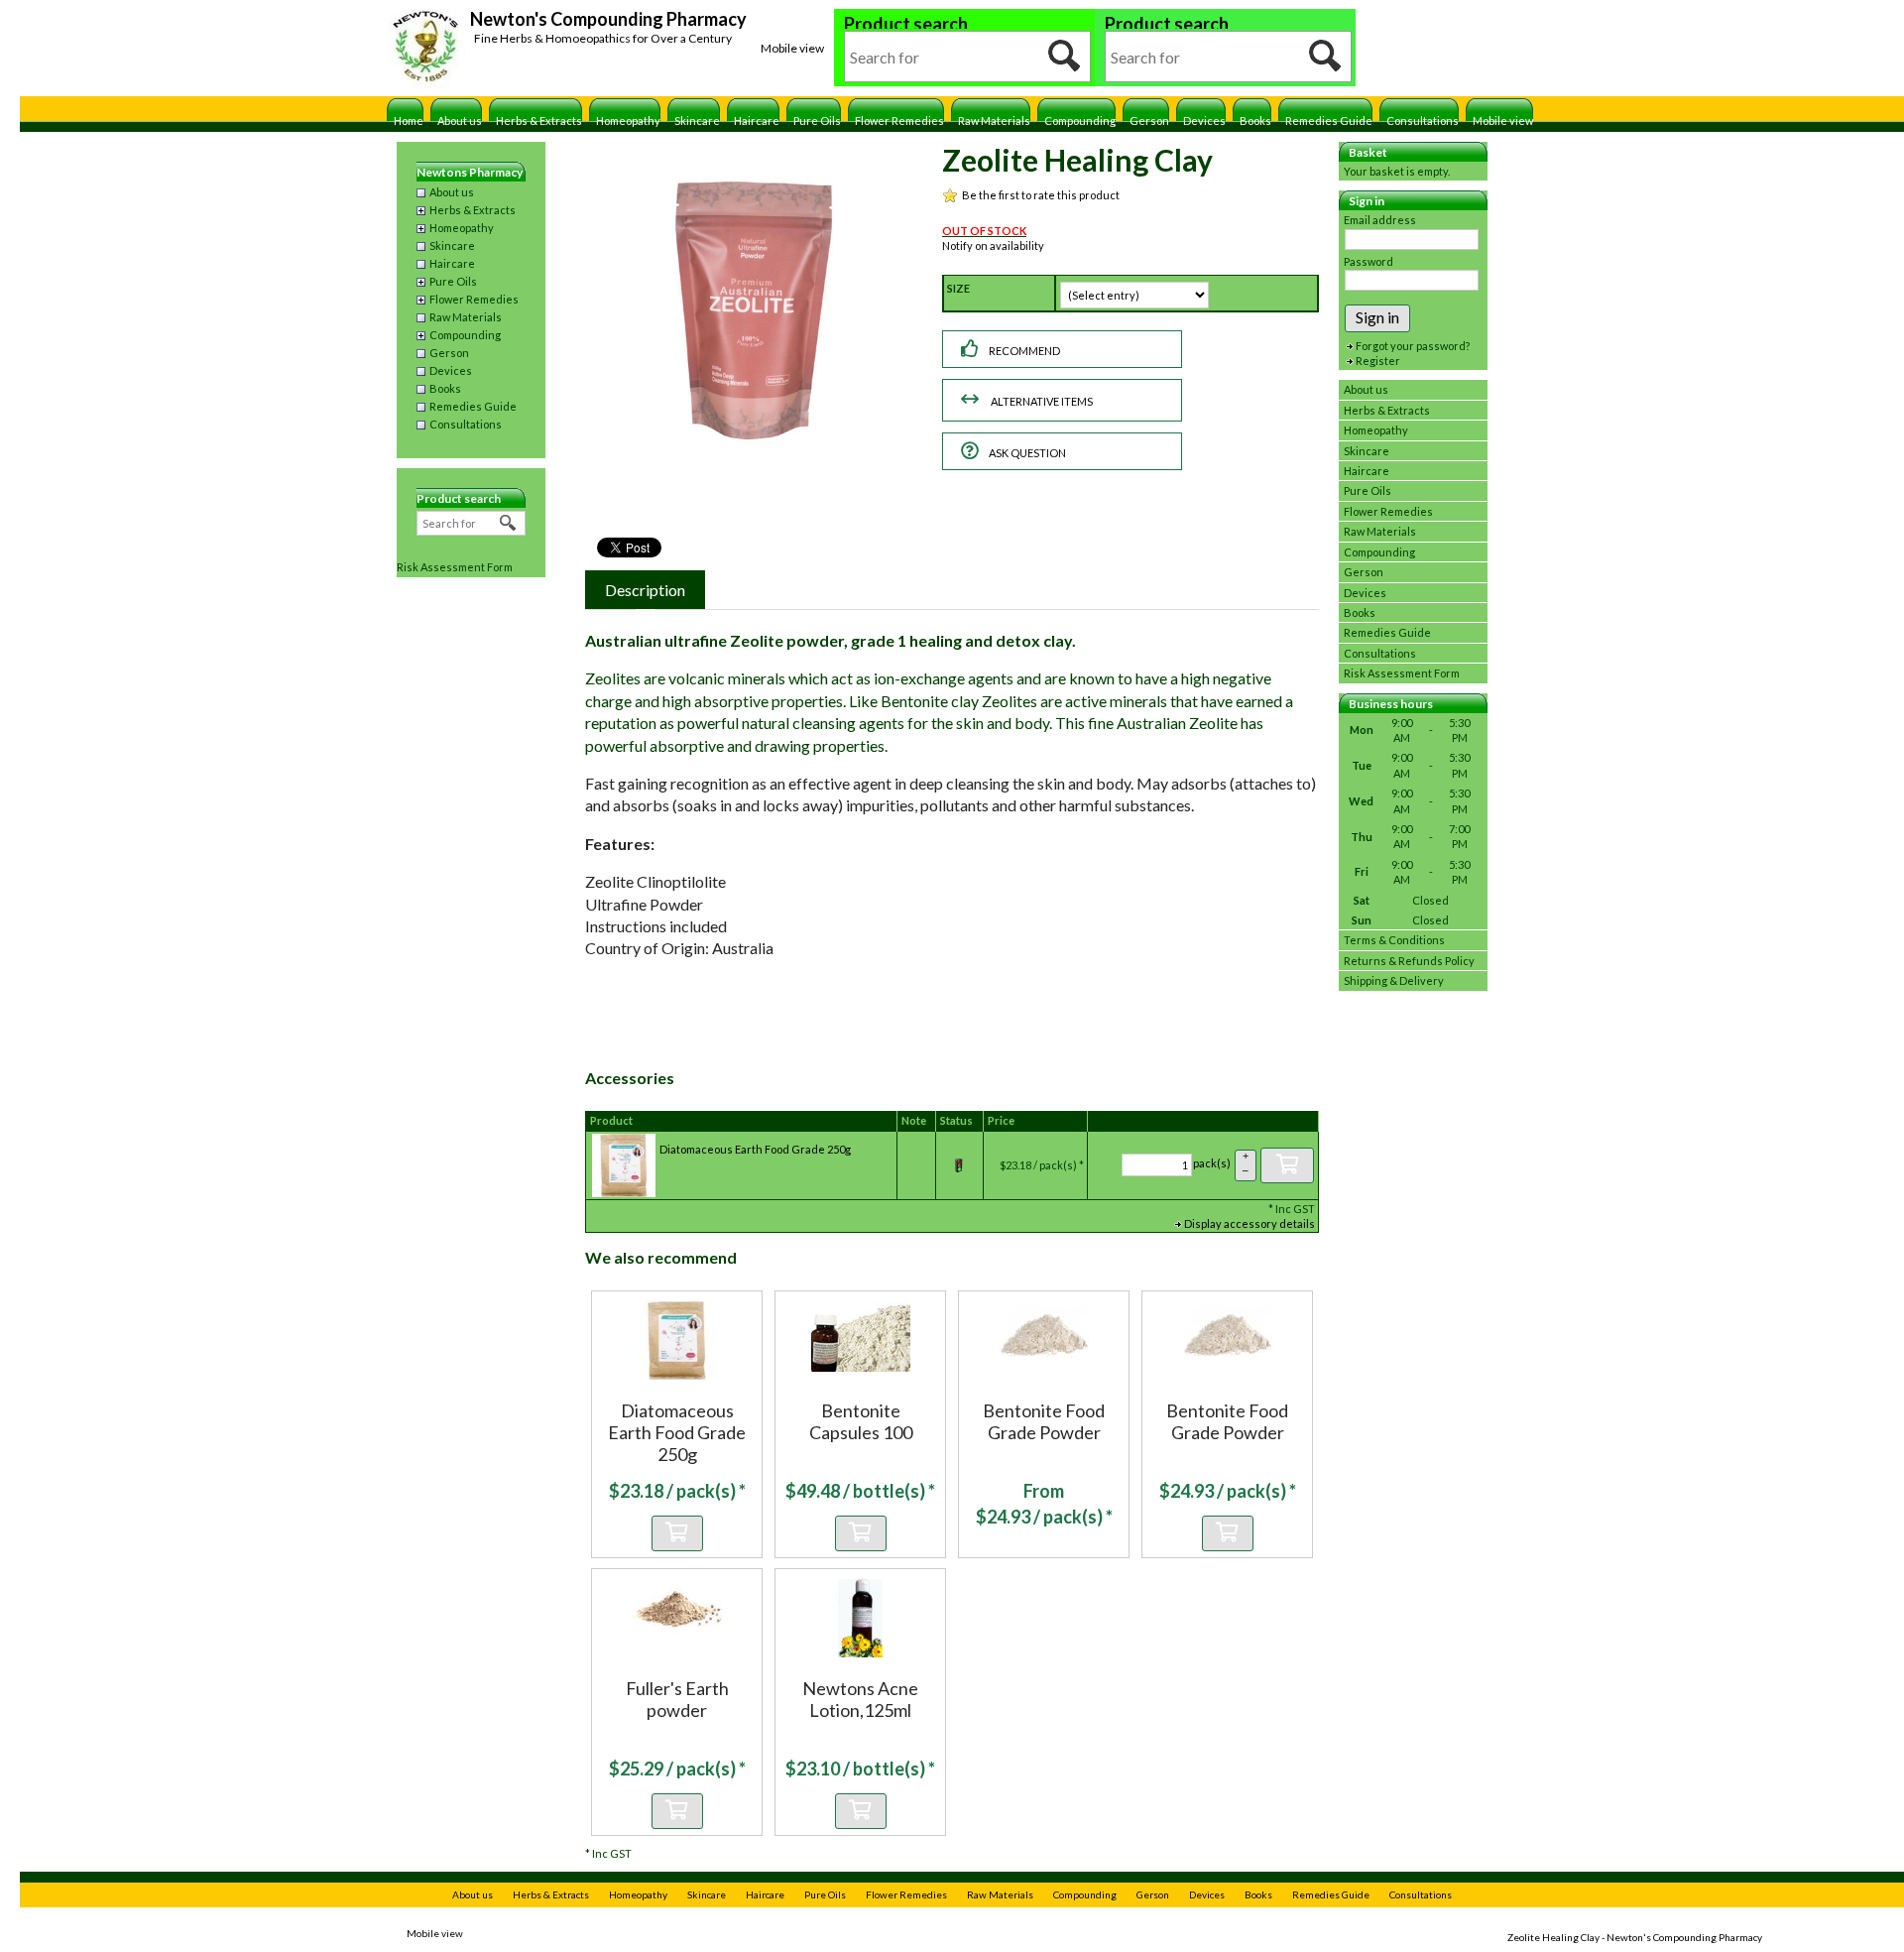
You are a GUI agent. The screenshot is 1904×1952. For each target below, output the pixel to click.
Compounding (1080, 121)
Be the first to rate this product (1041, 195)
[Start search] (1065, 57)
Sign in (1377, 317)
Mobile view (792, 48)
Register (1378, 361)
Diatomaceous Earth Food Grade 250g (755, 1149)
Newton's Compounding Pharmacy (608, 19)
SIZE (958, 288)
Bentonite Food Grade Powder (1044, 1421)
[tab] (645, 590)
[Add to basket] (1287, 1165)
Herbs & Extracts (539, 121)
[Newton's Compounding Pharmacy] (426, 49)
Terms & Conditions (1394, 940)
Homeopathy (628, 121)
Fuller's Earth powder (677, 1699)
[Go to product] (677, 1340)
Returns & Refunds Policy (1409, 961)
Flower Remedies (899, 121)
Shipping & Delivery (1394, 980)
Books (1255, 121)
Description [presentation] (645, 590)
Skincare (697, 121)
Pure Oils (817, 121)
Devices (1204, 121)
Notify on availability (993, 245)
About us (460, 121)
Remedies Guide (1329, 121)
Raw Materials (994, 121)
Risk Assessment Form (455, 567)
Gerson (1149, 121)
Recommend (1024, 351)
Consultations (1423, 121)
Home (409, 121)
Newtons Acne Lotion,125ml (860, 1699)
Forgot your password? (1413, 346)
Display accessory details (1249, 1223)
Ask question (1027, 453)
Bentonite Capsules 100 (861, 1421)
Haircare (757, 121)
